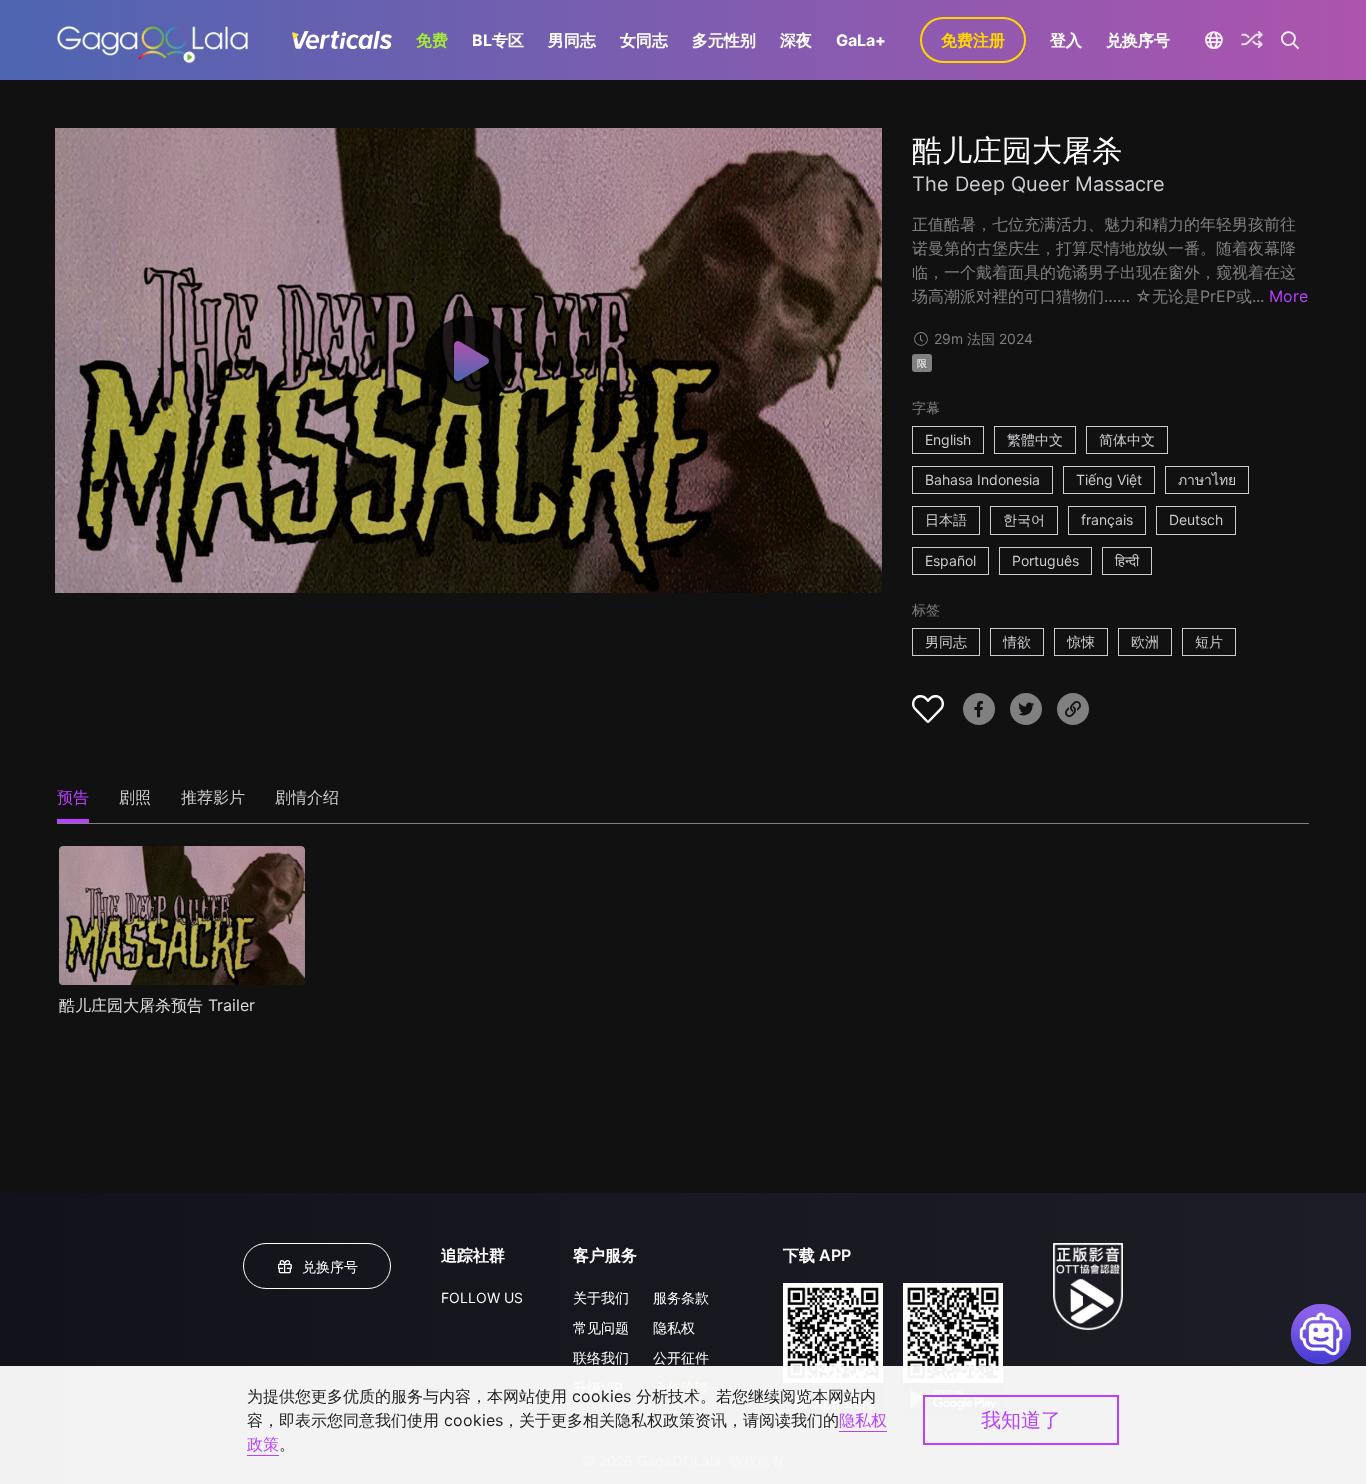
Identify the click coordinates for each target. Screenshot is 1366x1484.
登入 (1066, 40)
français (1107, 519)
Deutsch (1196, 519)
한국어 (1024, 519)
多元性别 (724, 40)
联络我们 (601, 1357)
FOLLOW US (482, 1297)
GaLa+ (861, 40)
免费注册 (973, 40)
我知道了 (1021, 1420)
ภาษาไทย (1207, 479)
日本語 (946, 519)
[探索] (1252, 40)
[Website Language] (1213, 40)
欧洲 (1145, 641)
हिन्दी (1127, 560)
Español (950, 560)
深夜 (796, 40)
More (1288, 296)
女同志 (644, 40)
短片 (1209, 641)
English (948, 439)
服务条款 (681, 1297)
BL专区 (498, 40)
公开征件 (681, 1357)
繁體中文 (1035, 439)
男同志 (572, 40)
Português (1045, 560)
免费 (432, 40)
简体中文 (1127, 439)
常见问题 (601, 1327)
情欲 (1017, 641)
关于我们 (601, 1297)
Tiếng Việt (1109, 479)
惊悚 (1081, 641)
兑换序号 (1138, 40)
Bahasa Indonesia (982, 479)
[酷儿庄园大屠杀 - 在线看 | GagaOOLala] (152, 40)
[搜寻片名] (1290, 40)
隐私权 (674, 1327)
